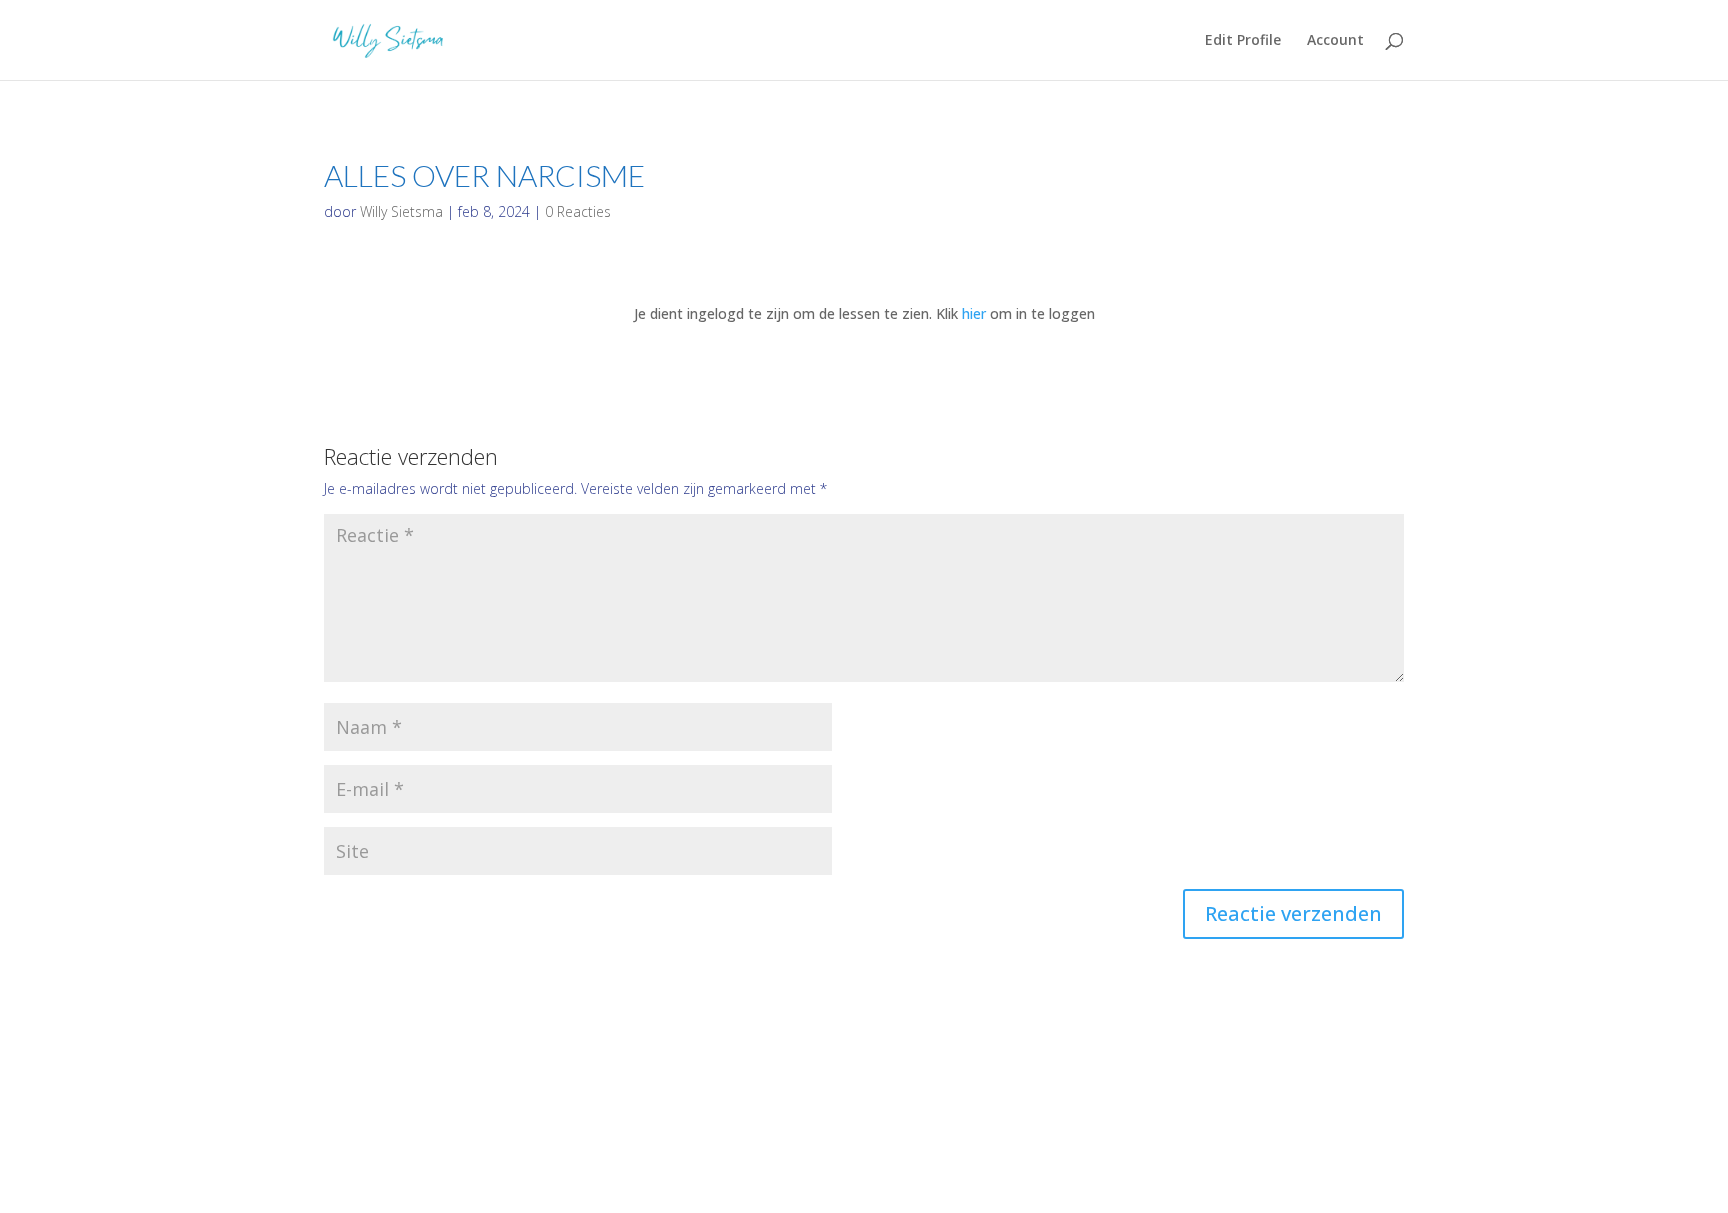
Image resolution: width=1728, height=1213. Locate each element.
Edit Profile (1243, 41)
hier (974, 313)
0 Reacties (578, 211)
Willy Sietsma (401, 211)
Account (1335, 41)
